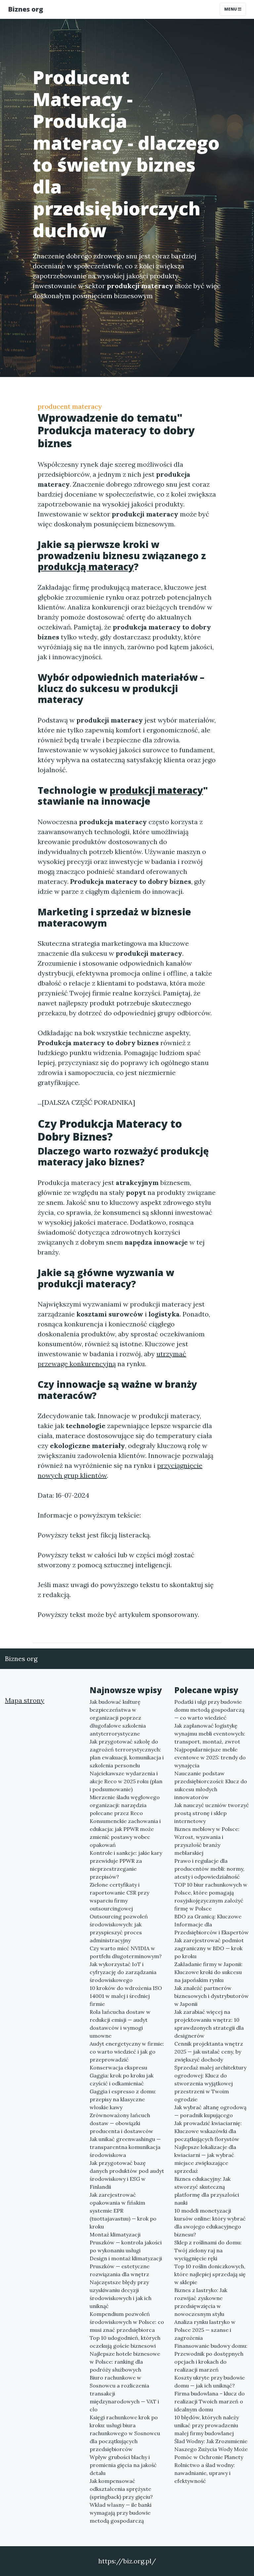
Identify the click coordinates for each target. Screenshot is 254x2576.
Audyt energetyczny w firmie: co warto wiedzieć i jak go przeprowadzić (127, 2052)
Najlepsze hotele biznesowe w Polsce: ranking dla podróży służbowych (125, 2362)
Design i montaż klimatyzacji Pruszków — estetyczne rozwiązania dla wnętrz (126, 2266)
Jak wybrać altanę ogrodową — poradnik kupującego (210, 2111)
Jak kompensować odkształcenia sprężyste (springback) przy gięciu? (121, 2489)
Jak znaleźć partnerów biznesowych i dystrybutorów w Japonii (212, 1996)
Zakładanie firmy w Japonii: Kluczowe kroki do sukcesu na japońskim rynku (208, 1972)
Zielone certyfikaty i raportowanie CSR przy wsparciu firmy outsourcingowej (119, 1897)
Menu (231, 9)
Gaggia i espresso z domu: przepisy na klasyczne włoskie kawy (123, 2099)
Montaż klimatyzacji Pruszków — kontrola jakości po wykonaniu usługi (126, 2242)
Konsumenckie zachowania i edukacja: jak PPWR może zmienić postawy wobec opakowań (125, 1833)
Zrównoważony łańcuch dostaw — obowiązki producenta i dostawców (121, 2123)
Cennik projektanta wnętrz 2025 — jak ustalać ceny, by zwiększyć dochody (209, 2052)
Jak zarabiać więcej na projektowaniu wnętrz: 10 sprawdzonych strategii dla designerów (209, 2024)
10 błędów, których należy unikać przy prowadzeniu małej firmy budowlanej (207, 2425)
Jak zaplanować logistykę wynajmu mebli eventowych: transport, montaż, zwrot (210, 1734)
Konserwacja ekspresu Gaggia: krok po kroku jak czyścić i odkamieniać (122, 2075)
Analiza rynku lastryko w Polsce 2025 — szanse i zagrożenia (205, 2330)
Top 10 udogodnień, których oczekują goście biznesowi (125, 2342)
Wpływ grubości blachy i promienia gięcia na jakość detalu (123, 2465)
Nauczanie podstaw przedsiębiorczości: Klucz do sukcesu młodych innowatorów (211, 1785)
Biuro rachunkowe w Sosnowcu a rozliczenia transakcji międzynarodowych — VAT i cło (124, 2393)
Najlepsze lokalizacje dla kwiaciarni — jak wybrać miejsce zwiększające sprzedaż (205, 2159)
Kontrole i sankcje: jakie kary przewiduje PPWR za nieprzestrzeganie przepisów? (126, 1865)
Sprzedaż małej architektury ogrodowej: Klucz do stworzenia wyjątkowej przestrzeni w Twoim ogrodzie (210, 2083)
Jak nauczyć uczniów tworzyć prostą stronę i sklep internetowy (212, 1813)
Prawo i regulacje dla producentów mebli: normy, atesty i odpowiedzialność (209, 1869)
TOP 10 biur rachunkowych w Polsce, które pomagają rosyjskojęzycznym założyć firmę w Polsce (211, 1897)
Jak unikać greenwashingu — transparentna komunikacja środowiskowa (125, 2147)
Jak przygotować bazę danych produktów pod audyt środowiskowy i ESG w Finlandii (127, 2175)
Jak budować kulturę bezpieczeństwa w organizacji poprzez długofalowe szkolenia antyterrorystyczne (118, 1718)
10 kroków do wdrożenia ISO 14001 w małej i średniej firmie (126, 1996)
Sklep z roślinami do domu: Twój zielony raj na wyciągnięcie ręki (208, 2250)
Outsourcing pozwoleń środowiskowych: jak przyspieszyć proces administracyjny (119, 1928)
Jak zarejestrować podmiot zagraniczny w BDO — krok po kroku (209, 1948)
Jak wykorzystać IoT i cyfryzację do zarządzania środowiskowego (123, 1972)
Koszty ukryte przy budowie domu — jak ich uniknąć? (210, 2382)
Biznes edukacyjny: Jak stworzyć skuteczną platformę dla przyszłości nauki (207, 2191)
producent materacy (70, 406)
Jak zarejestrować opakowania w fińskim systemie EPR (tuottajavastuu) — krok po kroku (123, 2211)
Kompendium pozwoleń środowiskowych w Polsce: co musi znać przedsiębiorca (127, 2322)
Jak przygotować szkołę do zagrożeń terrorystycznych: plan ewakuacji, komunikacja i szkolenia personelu (127, 1753)
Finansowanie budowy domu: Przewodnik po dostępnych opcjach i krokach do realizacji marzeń (211, 2358)
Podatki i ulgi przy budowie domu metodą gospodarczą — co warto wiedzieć (209, 1710)
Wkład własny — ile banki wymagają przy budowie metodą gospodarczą (121, 2513)
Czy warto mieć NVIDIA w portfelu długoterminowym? (126, 1952)
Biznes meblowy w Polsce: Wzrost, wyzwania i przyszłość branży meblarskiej (207, 1841)
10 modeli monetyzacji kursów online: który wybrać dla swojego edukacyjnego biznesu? (210, 2223)
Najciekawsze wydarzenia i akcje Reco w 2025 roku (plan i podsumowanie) (126, 1781)
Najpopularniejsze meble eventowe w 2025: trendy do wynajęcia (210, 1757)
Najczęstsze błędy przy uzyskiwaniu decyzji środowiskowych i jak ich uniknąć (121, 2294)
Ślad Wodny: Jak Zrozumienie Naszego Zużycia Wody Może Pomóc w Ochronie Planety (211, 2449)
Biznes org (25, 9)
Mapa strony (25, 1700)
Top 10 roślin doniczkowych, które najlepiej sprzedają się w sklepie (210, 2274)
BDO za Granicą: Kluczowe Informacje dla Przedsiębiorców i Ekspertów (212, 1924)
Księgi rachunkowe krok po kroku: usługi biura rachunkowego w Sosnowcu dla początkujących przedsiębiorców (125, 2433)
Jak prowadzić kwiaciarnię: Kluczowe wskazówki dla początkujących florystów (208, 2131)
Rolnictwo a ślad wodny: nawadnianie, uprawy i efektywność (205, 2473)
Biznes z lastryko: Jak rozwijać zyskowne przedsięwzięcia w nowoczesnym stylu (201, 2302)
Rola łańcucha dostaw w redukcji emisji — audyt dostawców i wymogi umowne (120, 2024)
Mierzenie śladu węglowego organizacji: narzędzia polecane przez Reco (125, 1805)
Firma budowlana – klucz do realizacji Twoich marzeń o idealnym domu (210, 2401)
